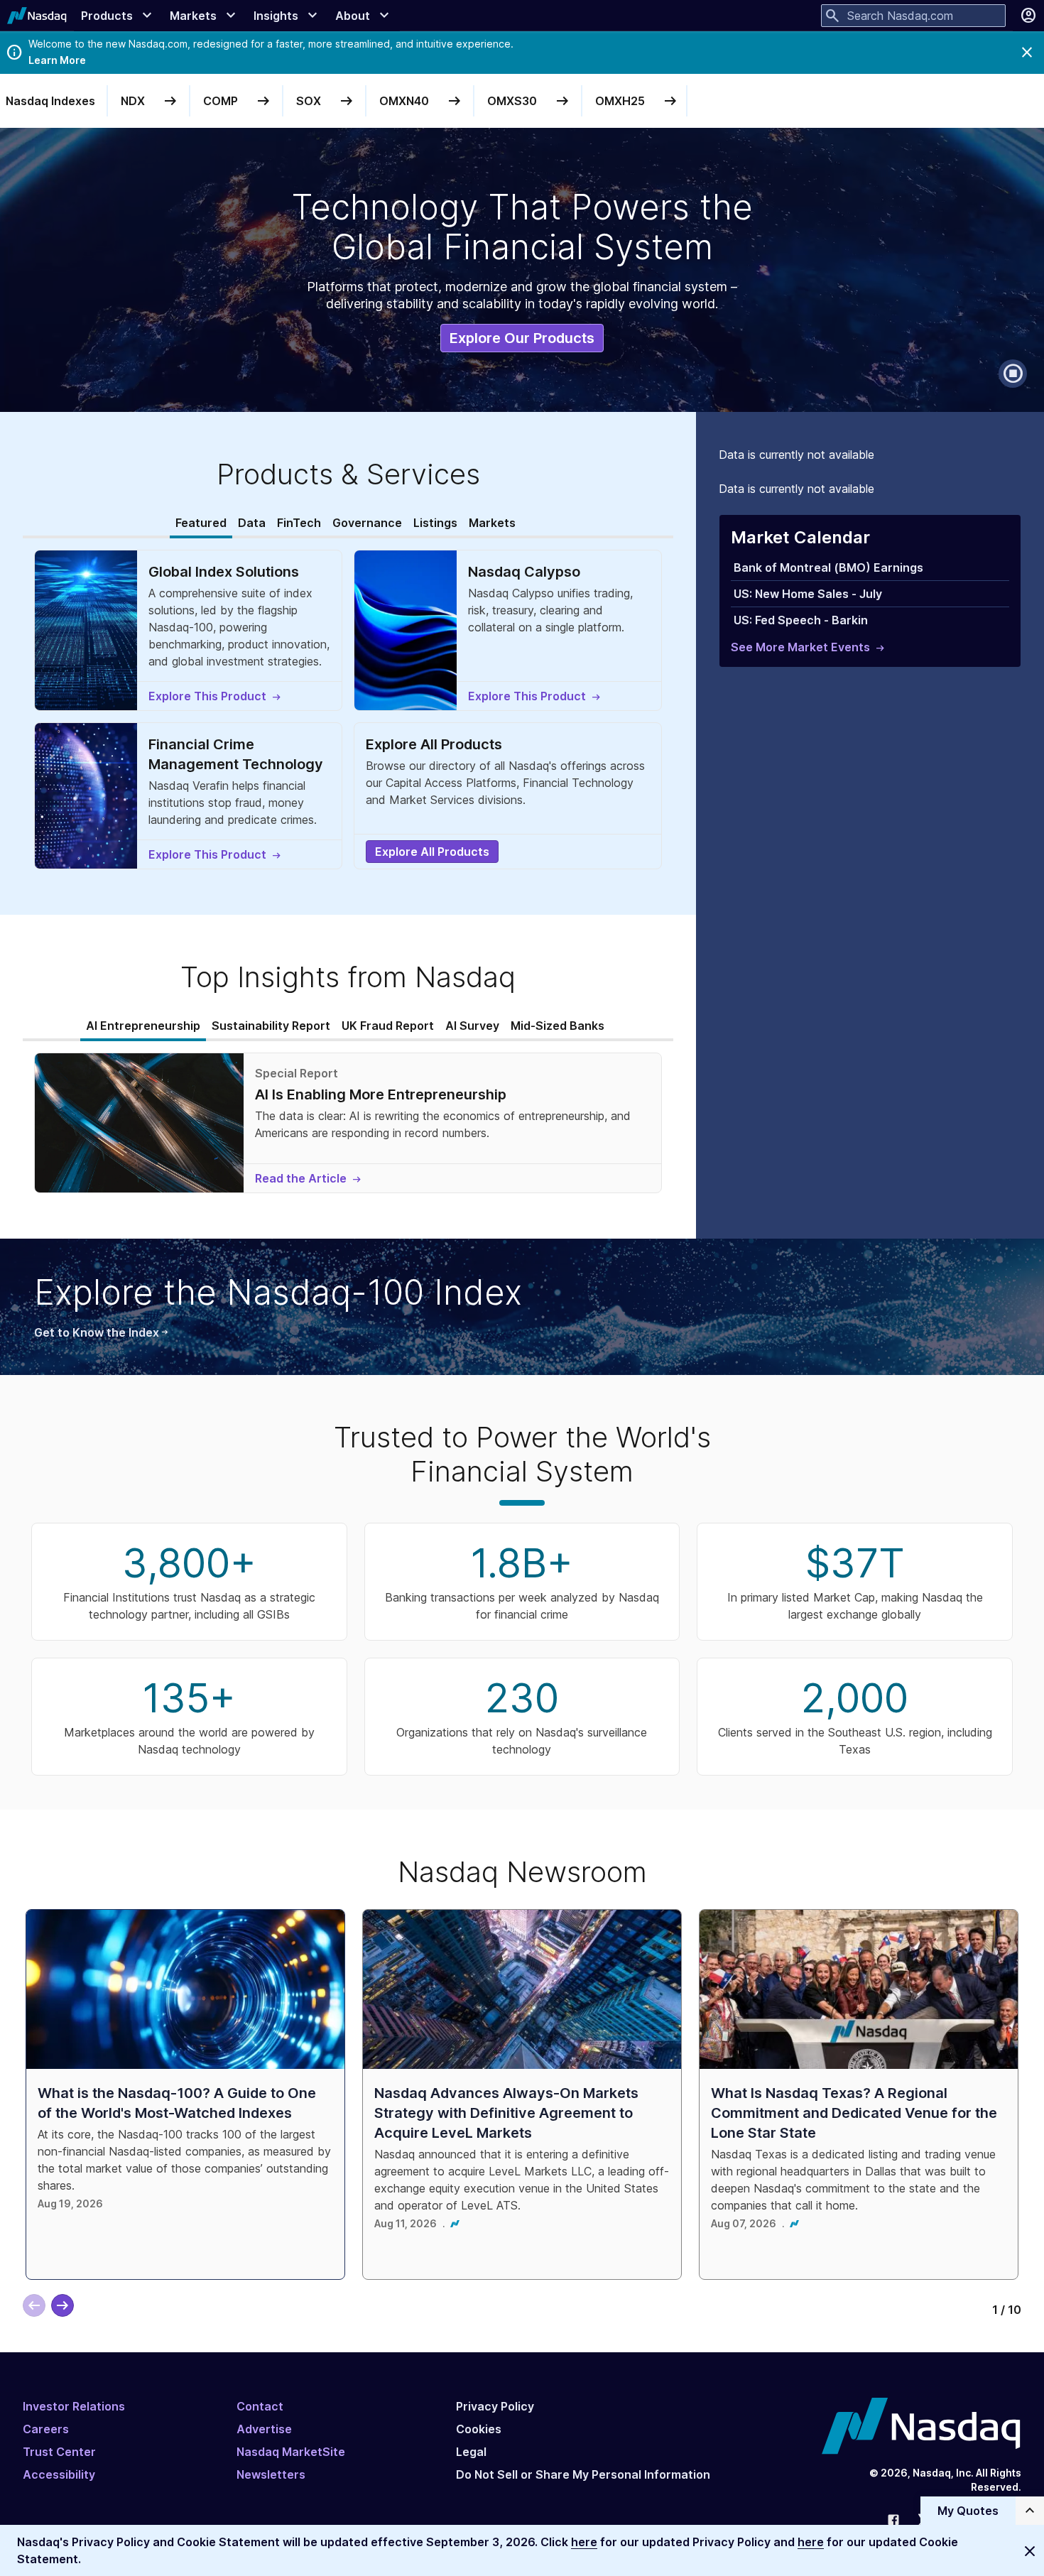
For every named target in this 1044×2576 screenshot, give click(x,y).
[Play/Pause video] (1013, 374)
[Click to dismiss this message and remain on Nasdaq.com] (1030, 2550)
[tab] (201, 523)
